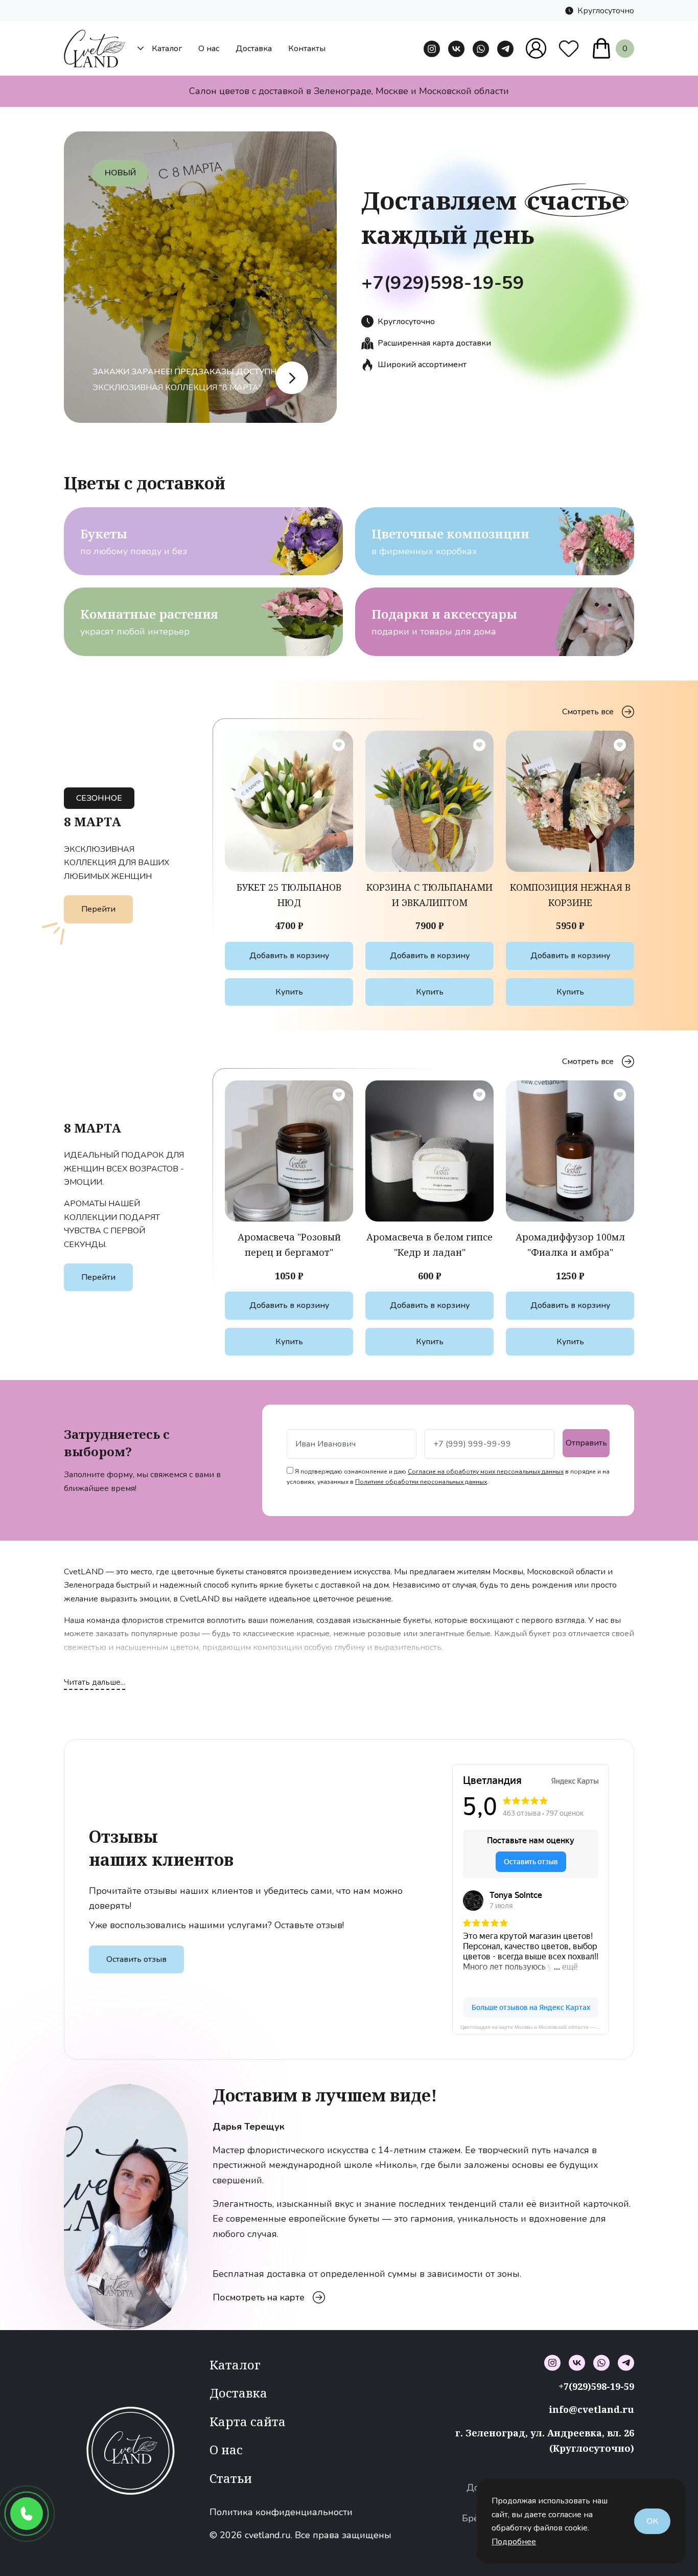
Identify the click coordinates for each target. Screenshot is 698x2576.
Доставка (254, 49)
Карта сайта (248, 2421)
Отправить (586, 1443)
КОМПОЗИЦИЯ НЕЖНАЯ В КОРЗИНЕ (570, 895)
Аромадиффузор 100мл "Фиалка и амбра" (570, 1245)
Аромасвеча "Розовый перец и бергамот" (289, 1245)
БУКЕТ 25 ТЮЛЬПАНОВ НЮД (289, 895)
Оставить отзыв (136, 1959)
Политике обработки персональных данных (421, 1482)
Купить (289, 992)
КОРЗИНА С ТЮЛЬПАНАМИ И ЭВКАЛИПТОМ (429, 895)
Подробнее (514, 2542)
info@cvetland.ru (591, 2409)
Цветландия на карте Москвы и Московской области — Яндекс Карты (535, 2027)
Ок (652, 2521)
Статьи (231, 2478)
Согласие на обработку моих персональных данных (486, 1472)
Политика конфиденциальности (281, 2512)
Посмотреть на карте (259, 2290)
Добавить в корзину (289, 956)
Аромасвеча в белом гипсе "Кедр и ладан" (429, 1245)
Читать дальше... (95, 1682)
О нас (209, 49)
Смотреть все (588, 712)
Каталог (167, 49)
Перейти (98, 909)
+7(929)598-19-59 (443, 283)
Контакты (307, 49)
